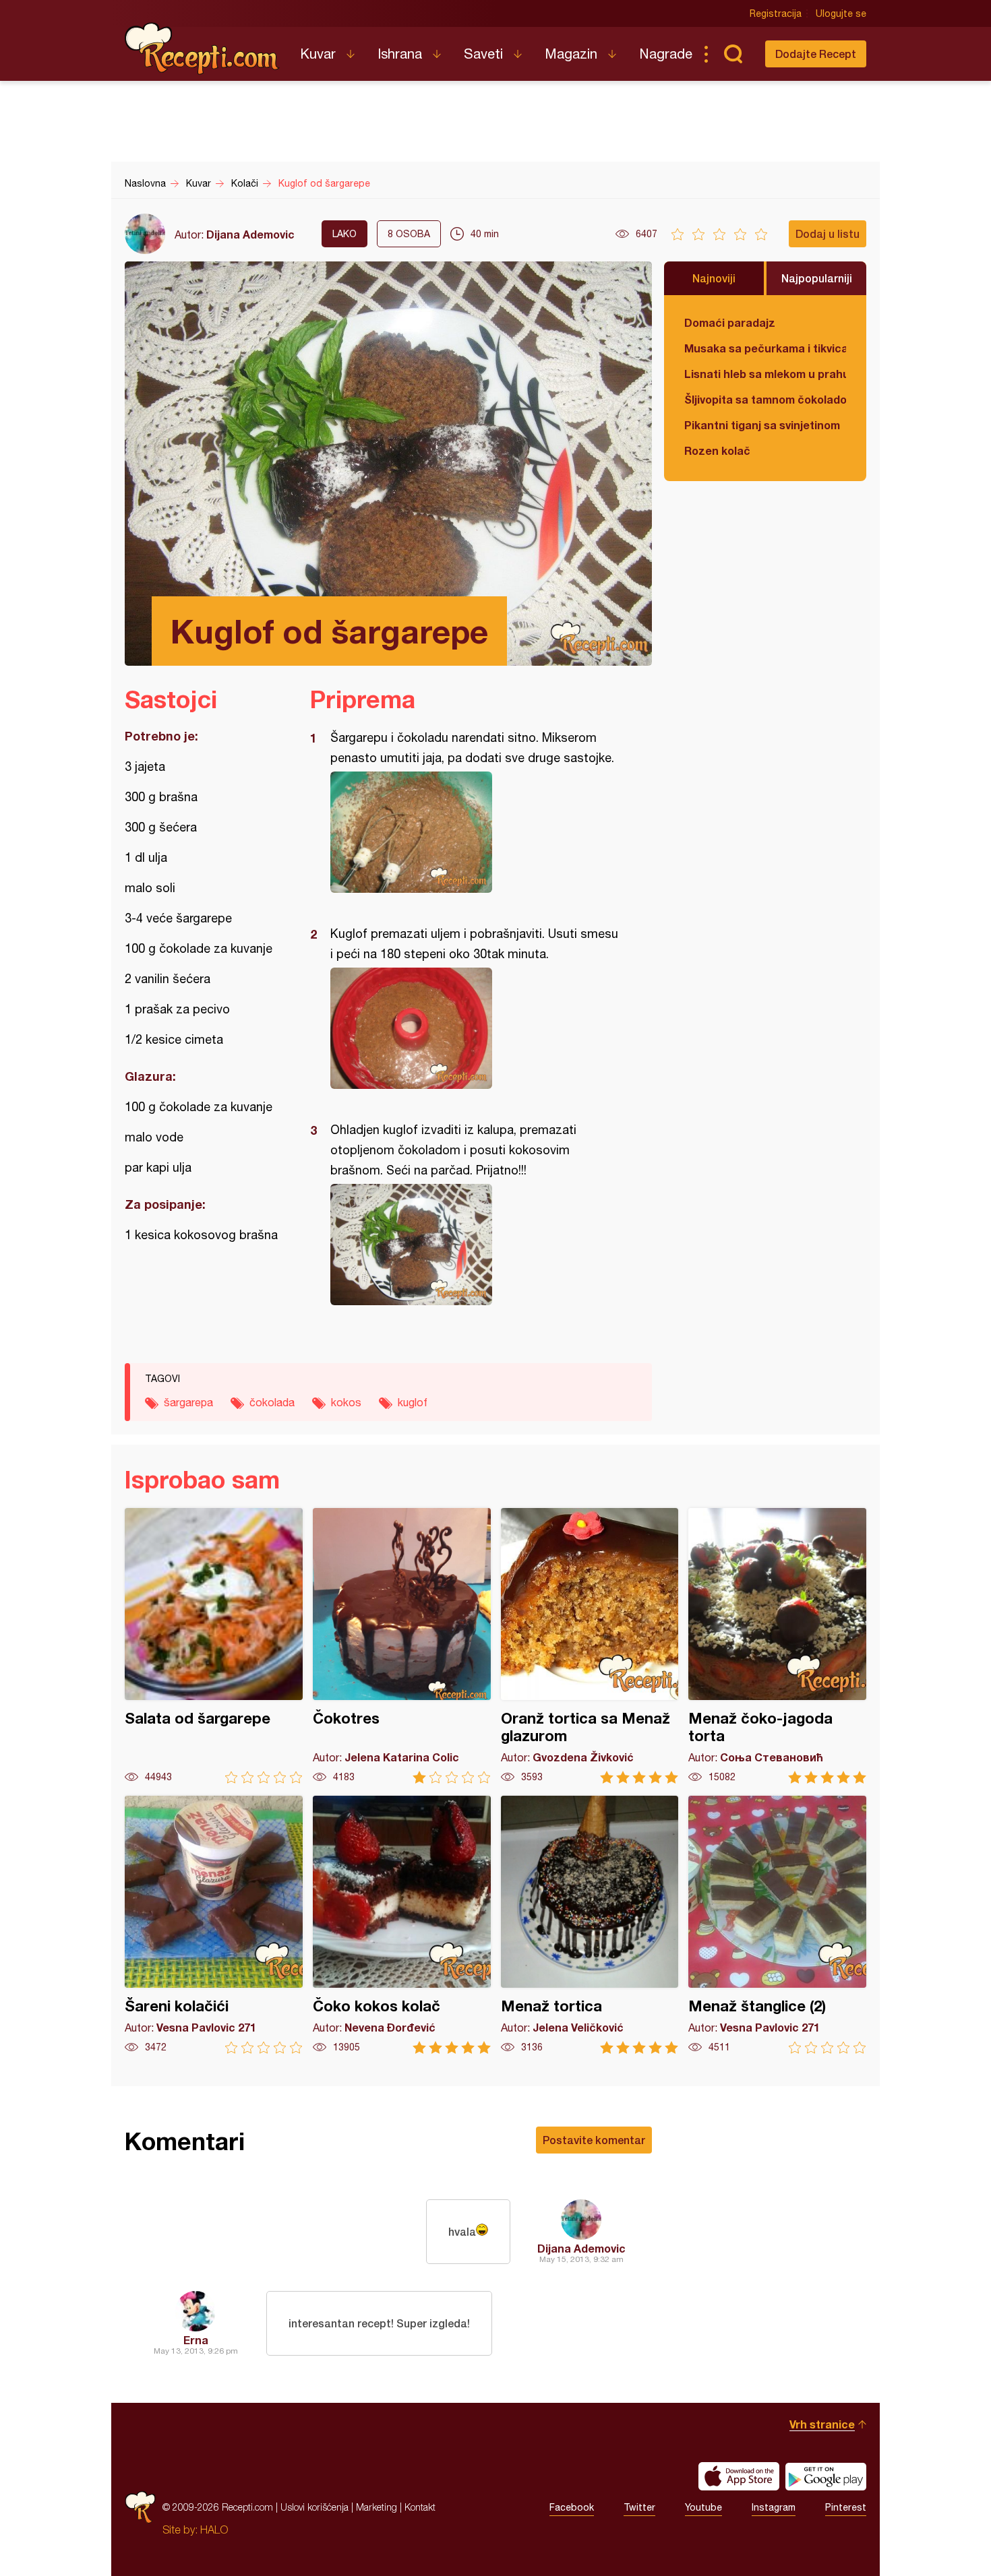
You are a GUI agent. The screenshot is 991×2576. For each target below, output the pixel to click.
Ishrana (400, 54)
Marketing (377, 2507)
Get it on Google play (826, 2476)
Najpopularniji (817, 278)
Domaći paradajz (730, 322)
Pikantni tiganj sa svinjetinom (762, 425)
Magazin (571, 54)
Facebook (572, 2507)
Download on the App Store (739, 2476)
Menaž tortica (590, 1925)
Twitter (639, 2507)
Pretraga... (733, 54)
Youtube (703, 2507)
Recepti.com (202, 49)
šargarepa (188, 1402)
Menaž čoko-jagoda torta (777, 1646)
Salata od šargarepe (214, 1646)
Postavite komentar (594, 2140)
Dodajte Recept (816, 54)
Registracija (776, 13)
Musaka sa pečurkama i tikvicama (765, 348)
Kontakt (420, 2507)
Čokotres (402, 1646)
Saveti (483, 54)
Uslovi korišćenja (314, 2507)
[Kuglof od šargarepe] (474, 832)
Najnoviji (714, 278)
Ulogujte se (841, 13)
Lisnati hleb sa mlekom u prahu (765, 374)
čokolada (272, 1402)
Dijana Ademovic (250, 234)
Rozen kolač (717, 450)
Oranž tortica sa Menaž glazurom (590, 1646)
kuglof (413, 1402)
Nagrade (666, 54)
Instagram (774, 2507)
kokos (346, 1402)
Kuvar (318, 54)
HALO (214, 2530)
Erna (196, 2340)
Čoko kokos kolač (402, 1925)
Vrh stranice (822, 2424)
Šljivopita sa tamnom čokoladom (765, 399)
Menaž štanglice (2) (777, 1925)
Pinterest (846, 2507)
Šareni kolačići (214, 1925)
